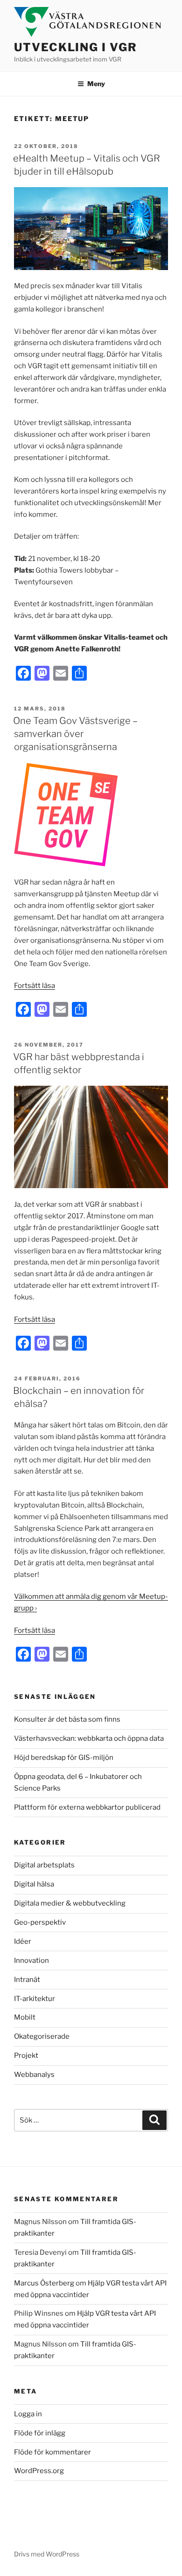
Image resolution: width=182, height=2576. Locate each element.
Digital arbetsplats (44, 1865)
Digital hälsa (34, 1884)
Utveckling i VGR (76, 47)
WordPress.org (39, 2471)
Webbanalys (34, 2075)
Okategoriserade (42, 2036)
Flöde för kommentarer (52, 2452)
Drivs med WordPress (47, 2554)
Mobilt (25, 2017)
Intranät (27, 1980)
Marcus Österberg (44, 2283)
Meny (96, 84)
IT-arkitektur (35, 1999)
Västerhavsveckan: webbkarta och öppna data (89, 1738)
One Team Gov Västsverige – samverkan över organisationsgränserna (75, 734)
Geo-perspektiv (40, 1922)
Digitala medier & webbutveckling (70, 1903)
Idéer (23, 1941)
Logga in (28, 2414)
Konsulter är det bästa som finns (67, 1719)
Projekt (26, 2055)
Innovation (31, 1961)
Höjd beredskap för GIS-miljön (64, 1758)
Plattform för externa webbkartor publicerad (87, 1807)
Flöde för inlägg (40, 2433)
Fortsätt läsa (35, 986)
